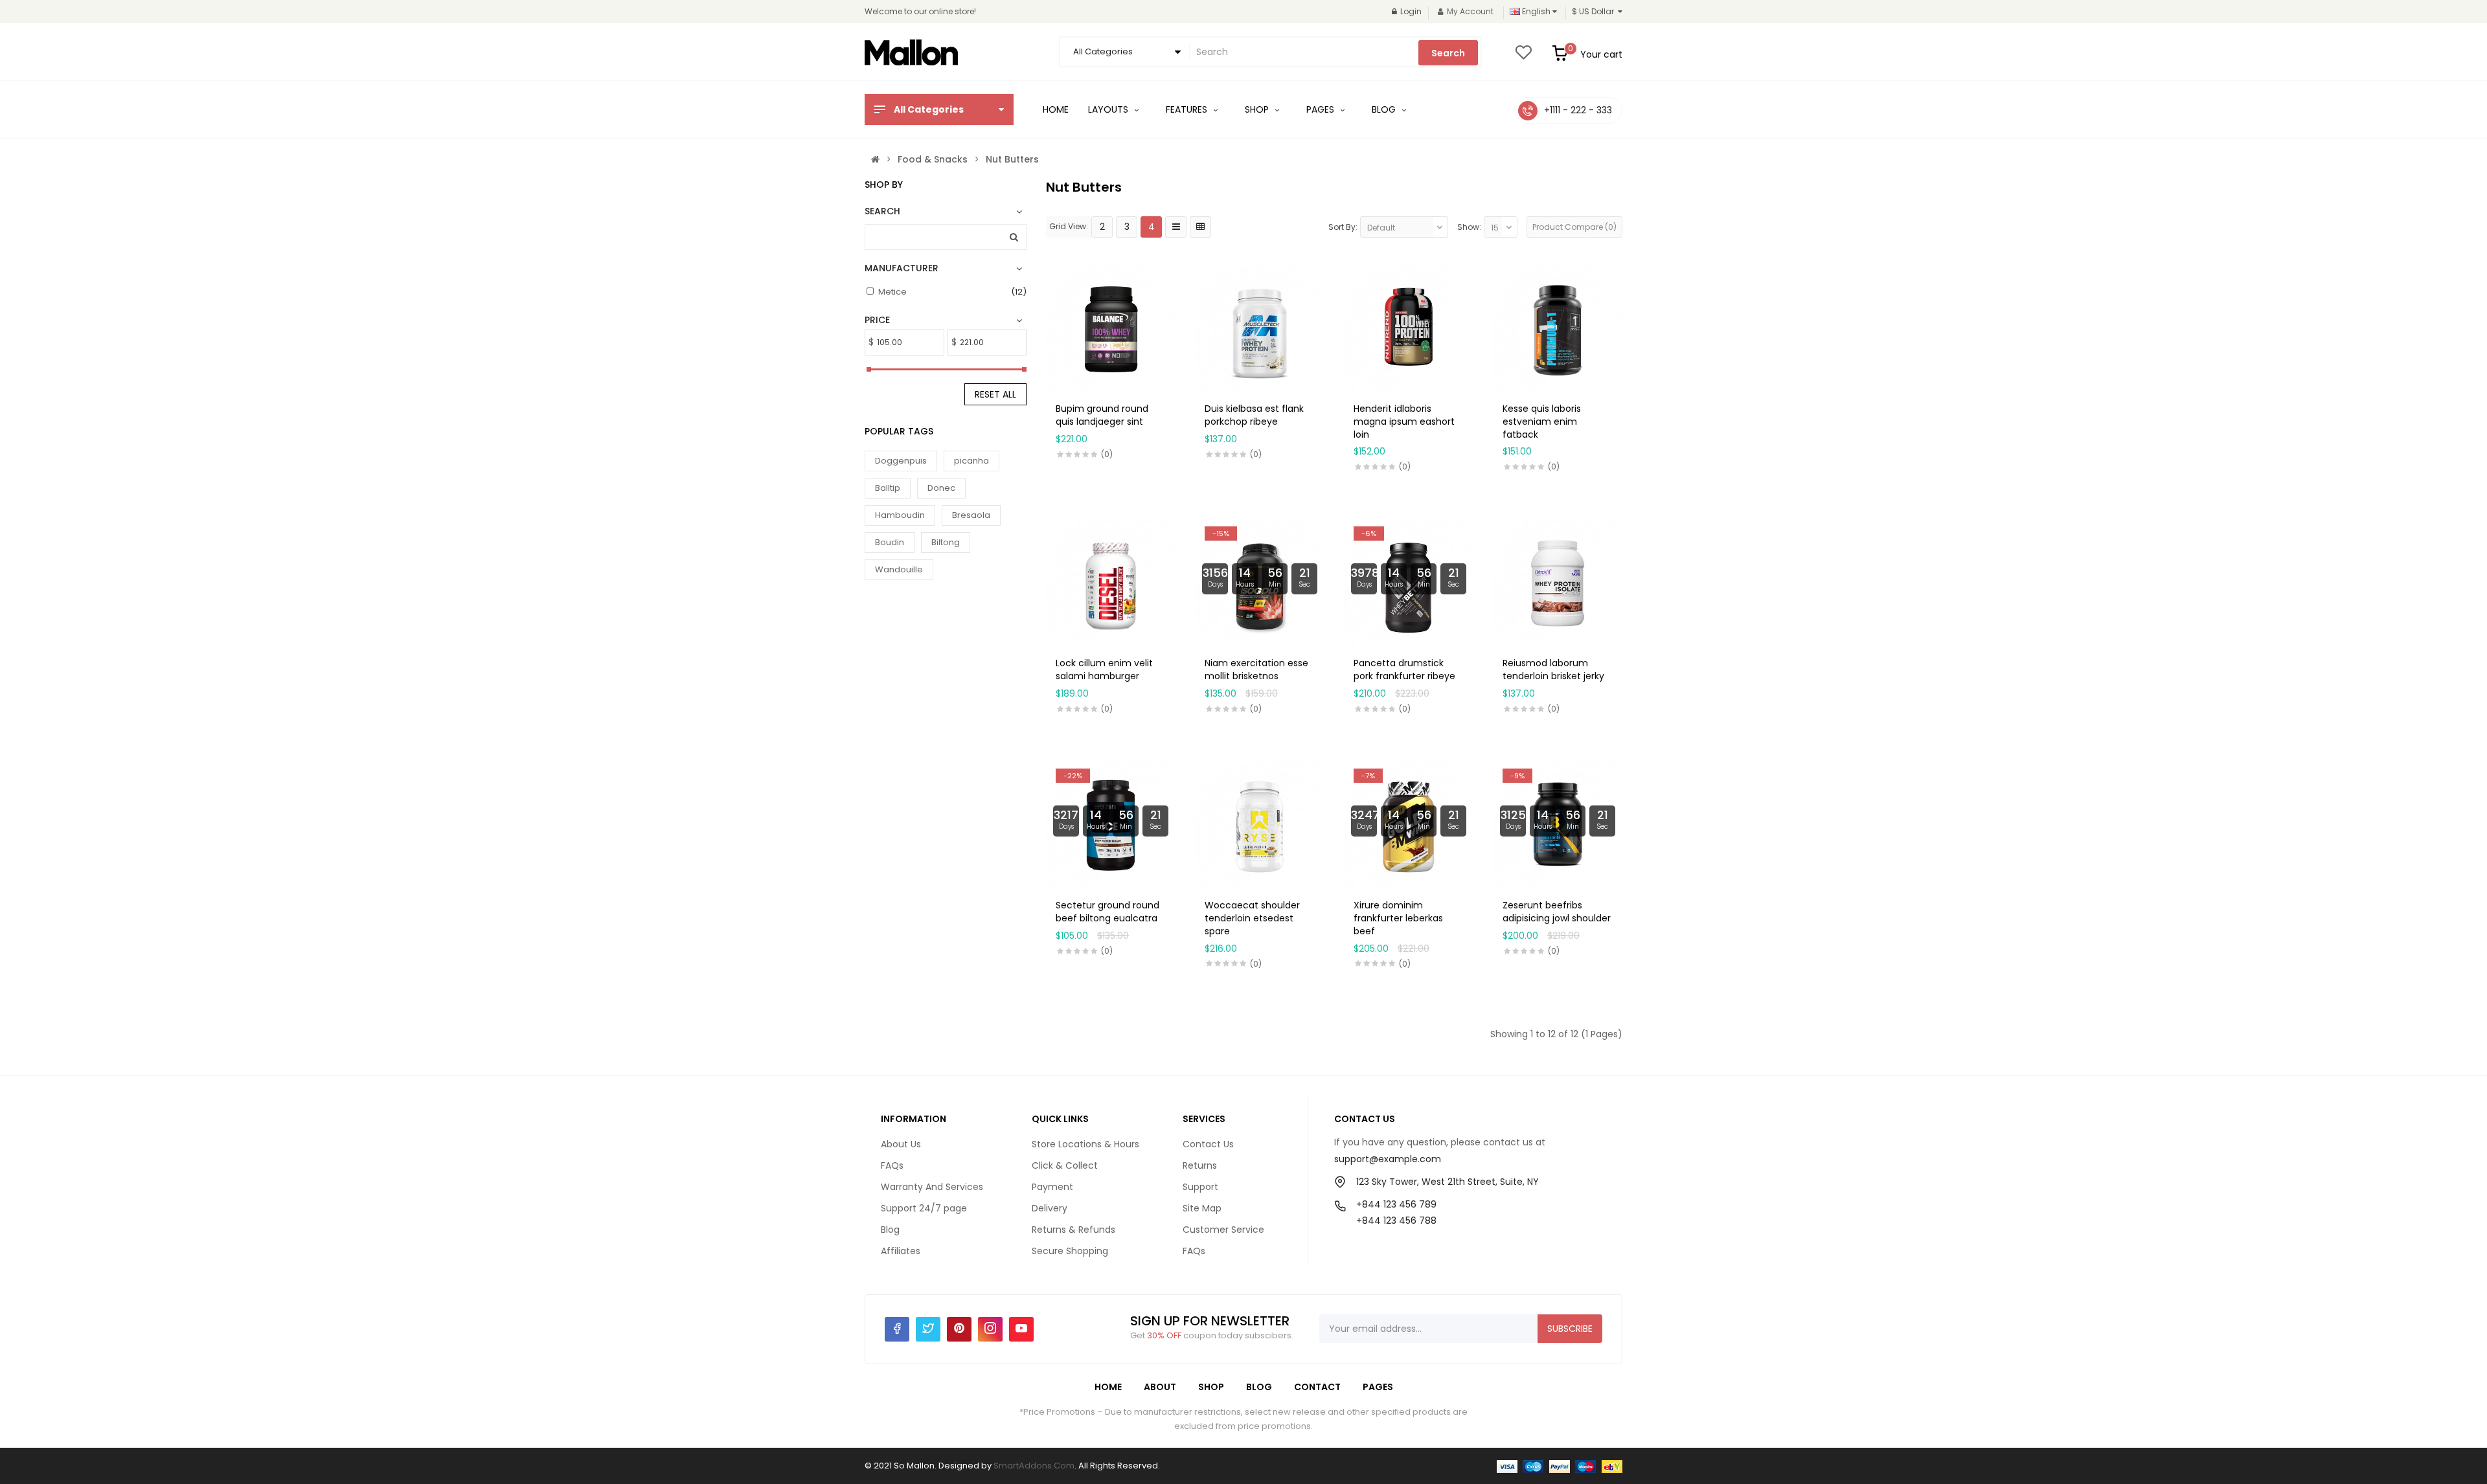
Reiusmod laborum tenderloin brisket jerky (1553, 669)
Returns (1200, 1165)
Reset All (995, 394)
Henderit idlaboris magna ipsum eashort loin (1404, 422)
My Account (1470, 11)
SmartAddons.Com (1034, 1466)
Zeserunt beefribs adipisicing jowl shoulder (1557, 912)
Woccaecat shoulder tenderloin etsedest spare (1252, 918)
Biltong (946, 542)
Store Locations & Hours (1085, 1144)
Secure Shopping (1070, 1251)
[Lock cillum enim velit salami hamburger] (1111, 581)
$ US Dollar (1595, 11)
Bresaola (971, 515)
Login (1411, 11)
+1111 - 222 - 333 (1578, 110)
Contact (1317, 1387)
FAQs (892, 1165)
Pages (1378, 1387)
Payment (1052, 1187)
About (1160, 1387)
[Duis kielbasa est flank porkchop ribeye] (1260, 326)
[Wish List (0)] (1523, 56)
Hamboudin (900, 515)
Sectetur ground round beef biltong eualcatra (1107, 912)
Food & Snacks (933, 159)
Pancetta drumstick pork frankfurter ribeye (1404, 669)
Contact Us (1208, 1144)
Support (1200, 1187)
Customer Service (1223, 1230)
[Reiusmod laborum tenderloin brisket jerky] (1558, 581)
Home (1108, 1387)
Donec (941, 488)
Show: (1469, 227)
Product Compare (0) (1574, 227)
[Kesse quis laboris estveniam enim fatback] (1558, 326)
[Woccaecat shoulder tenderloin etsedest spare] (1260, 823)
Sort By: (1343, 227)
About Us (901, 1144)
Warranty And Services (932, 1187)
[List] (1176, 227)
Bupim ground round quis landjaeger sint (1102, 415)
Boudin (890, 542)
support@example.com (1388, 1159)
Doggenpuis (901, 461)
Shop (1211, 1387)
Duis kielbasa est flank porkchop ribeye (1254, 415)
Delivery (1050, 1208)
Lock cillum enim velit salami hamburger (1104, 669)
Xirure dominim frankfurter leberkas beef (1398, 918)
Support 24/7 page (924, 1208)
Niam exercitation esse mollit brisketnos (1256, 669)
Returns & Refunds (1073, 1230)
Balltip (888, 488)
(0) (1107, 454)
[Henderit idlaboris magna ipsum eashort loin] (1409, 326)
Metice (892, 292)
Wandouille (899, 569)
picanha (971, 461)
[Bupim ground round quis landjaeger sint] (1111, 326)
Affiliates (901, 1251)
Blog (890, 1230)
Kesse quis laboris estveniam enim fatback (1542, 422)
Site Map (1202, 1208)
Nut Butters (1012, 159)
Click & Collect (1065, 1165)
